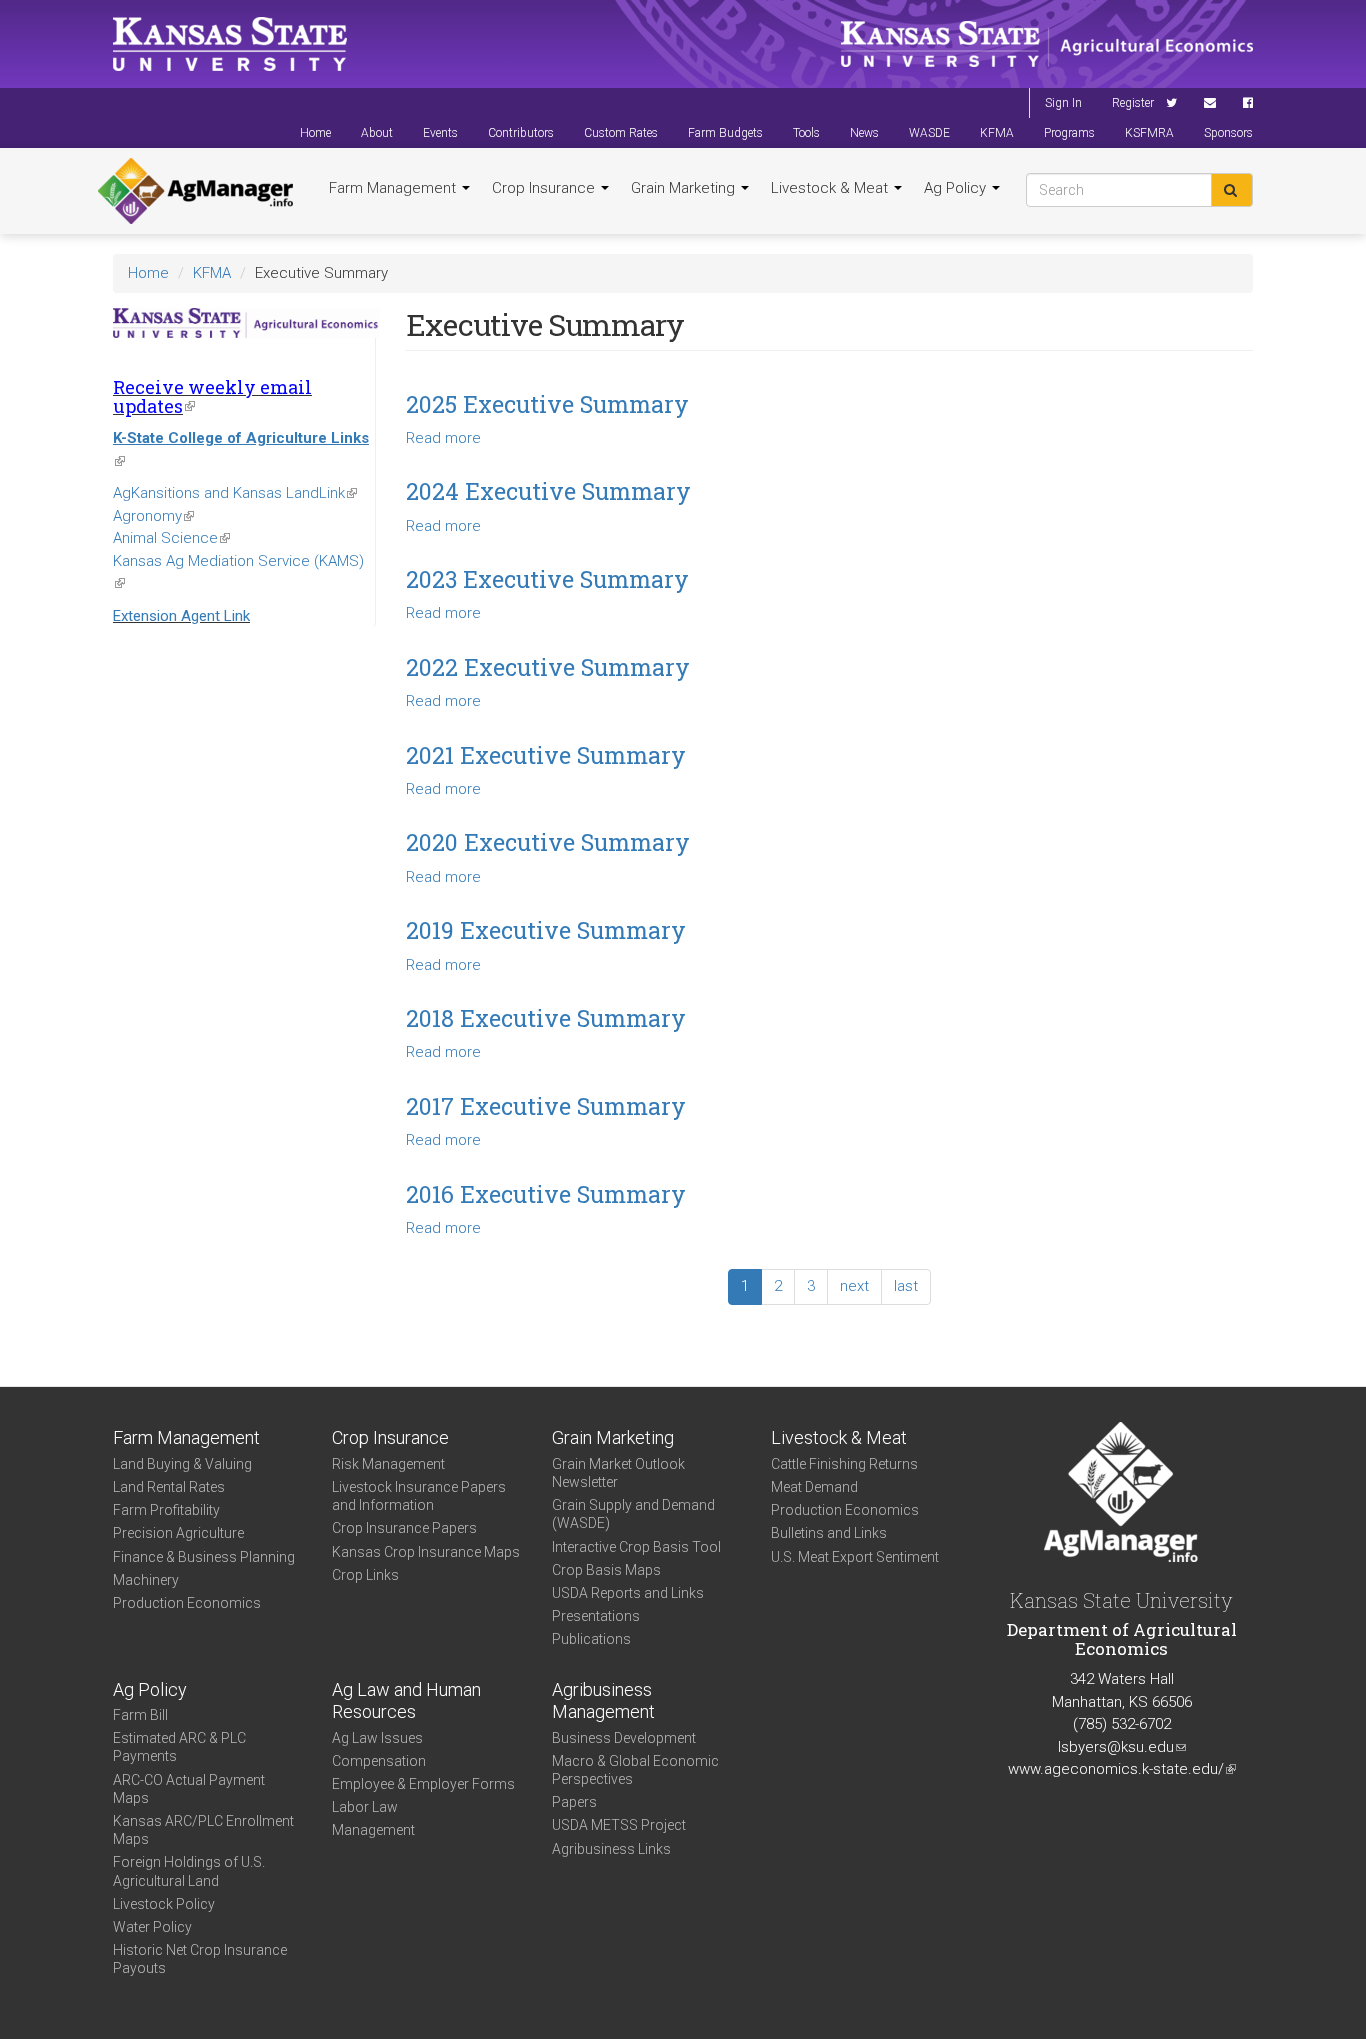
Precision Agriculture (178, 1533)
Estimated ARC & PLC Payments (179, 1747)
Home (315, 133)
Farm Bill (140, 1715)
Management (373, 1830)
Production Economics (187, 1603)
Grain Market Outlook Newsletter (618, 1473)
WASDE (929, 133)
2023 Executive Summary (547, 579)
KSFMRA (1149, 133)
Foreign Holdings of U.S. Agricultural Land (189, 1871)
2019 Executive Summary (546, 930)
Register (1133, 103)
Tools (806, 133)
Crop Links (365, 1575)
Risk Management (388, 1464)
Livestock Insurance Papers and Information (419, 1496)
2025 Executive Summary (547, 404)
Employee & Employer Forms (423, 1784)
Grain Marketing (685, 188)
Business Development (624, 1738)
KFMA (997, 133)
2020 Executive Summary (548, 842)
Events (440, 133)
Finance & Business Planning (204, 1557)
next (854, 1286)
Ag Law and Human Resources (406, 1701)
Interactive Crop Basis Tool (636, 1547)
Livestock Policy (164, 1904)
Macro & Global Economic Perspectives (635, 1770)
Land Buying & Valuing (182, 1464)
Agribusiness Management (603, 1701)
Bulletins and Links (829, 1533)
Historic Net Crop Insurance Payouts (200, 1959)
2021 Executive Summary (546, 755)
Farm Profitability (166, 1510)
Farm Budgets (725, 133)
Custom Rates (621, 133)
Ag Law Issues (377, 1738)
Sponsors (1228, 133)
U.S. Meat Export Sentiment (855, 1557)
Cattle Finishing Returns (844, 1464)
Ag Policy (957, 188)
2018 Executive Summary (546, 1018)
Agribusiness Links (611, 1849)
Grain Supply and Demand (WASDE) (633, 1514)
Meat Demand (814, 1487)
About (377, 133)
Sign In (1063, 103)
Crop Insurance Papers (404, 1528)
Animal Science (171, 538)
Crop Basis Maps (606, 1570)
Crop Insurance (545, 188)
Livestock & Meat (831, 188)
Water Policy (152, 1927)
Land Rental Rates (169, 1487)
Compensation (379, 1761)
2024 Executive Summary (548, 491)
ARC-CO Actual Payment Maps (189, 1789)
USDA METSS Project (619, 1825)
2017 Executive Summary (546, 1106)
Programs (1069, 133)
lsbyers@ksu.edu (1122, 1747)
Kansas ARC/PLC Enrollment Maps (203, 1830)
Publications (591, 1639)
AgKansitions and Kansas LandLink (235, 493)
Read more (443, 438)
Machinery (146, 1580)
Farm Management (394, 188)
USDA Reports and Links (628, 1593)
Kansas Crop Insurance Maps (426, 1552)
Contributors (521, 133)
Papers (574, 1802)
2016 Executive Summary (546, 1194)
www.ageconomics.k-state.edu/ (1122, 1769)
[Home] (195, 191)
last (906, 1286)
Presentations (596, 1616)
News (864, 133)
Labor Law (365, 1807)
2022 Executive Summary (548, 667)
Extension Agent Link (181, 616)
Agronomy (153, 516)
